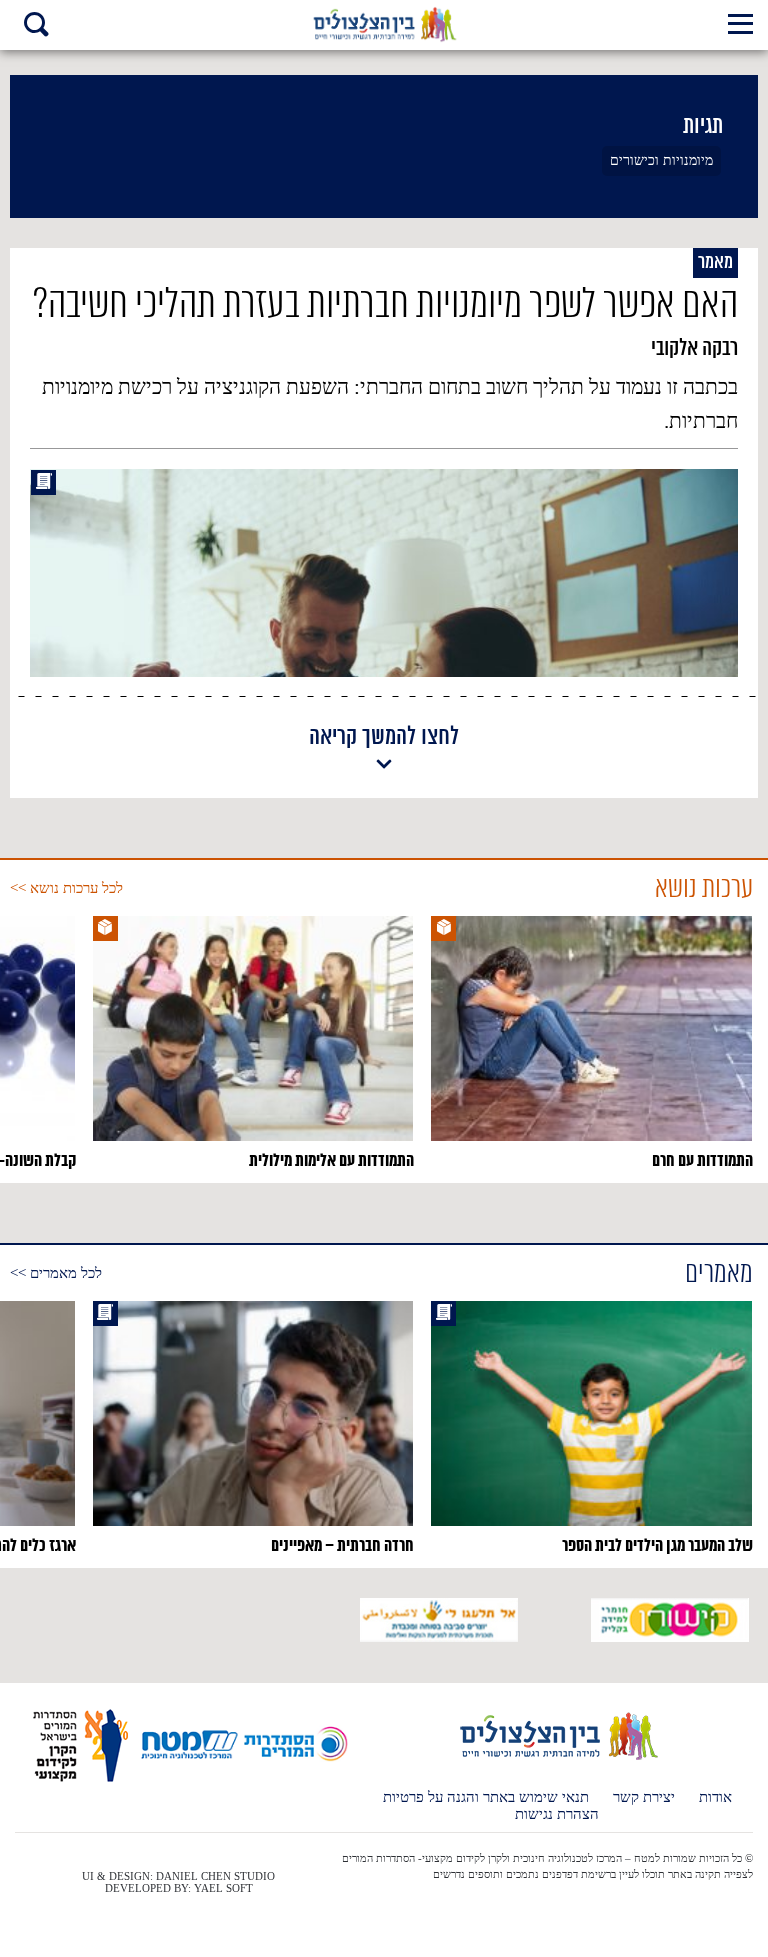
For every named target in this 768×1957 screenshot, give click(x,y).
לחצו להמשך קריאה (384, 738)
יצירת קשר (644, 1797)
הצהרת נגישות (557, 1814)
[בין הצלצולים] (557, 1759)
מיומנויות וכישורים (661, 160)
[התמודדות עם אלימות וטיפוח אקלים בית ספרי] (384, 25)
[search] (36, 26)
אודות (715, 1797)
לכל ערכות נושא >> (66, 888)
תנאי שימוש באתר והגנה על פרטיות (486, 1797)
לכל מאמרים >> (56, 1273)
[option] (591, 1044)
